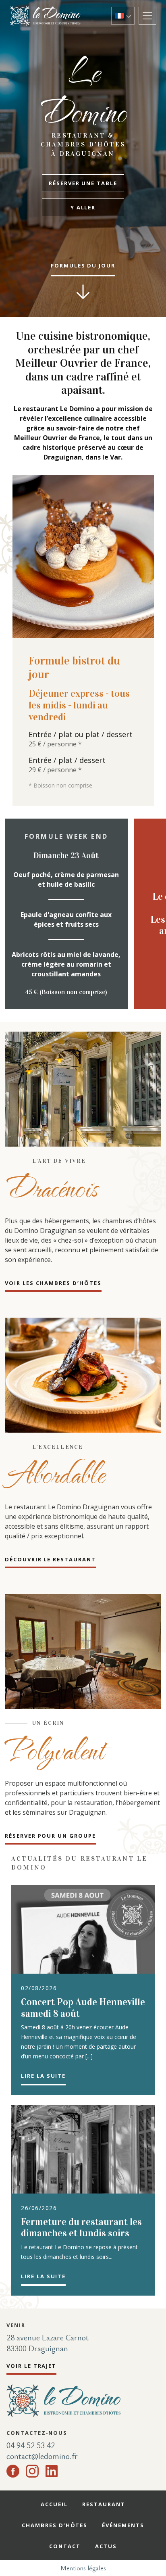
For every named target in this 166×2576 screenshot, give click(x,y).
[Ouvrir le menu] (147, 16)
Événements (123, 2525)
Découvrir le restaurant (50, 1559)
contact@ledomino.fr (42, 2456)
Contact (65, 2546)
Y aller (83, 207)
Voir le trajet (31, 2366)
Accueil (54, 2504)
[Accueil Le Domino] (48, 16)
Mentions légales (83, 2568)
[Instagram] (32, 2471)
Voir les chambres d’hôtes (53, 1283)
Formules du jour (83, 265)
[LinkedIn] (52, 2471)
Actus (106, 2546)
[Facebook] (13, 2471)
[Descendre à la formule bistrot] (83, 292)
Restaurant (104, 2504)
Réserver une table (83, 183)
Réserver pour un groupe (50, 1836)
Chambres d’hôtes (55, 2525)
